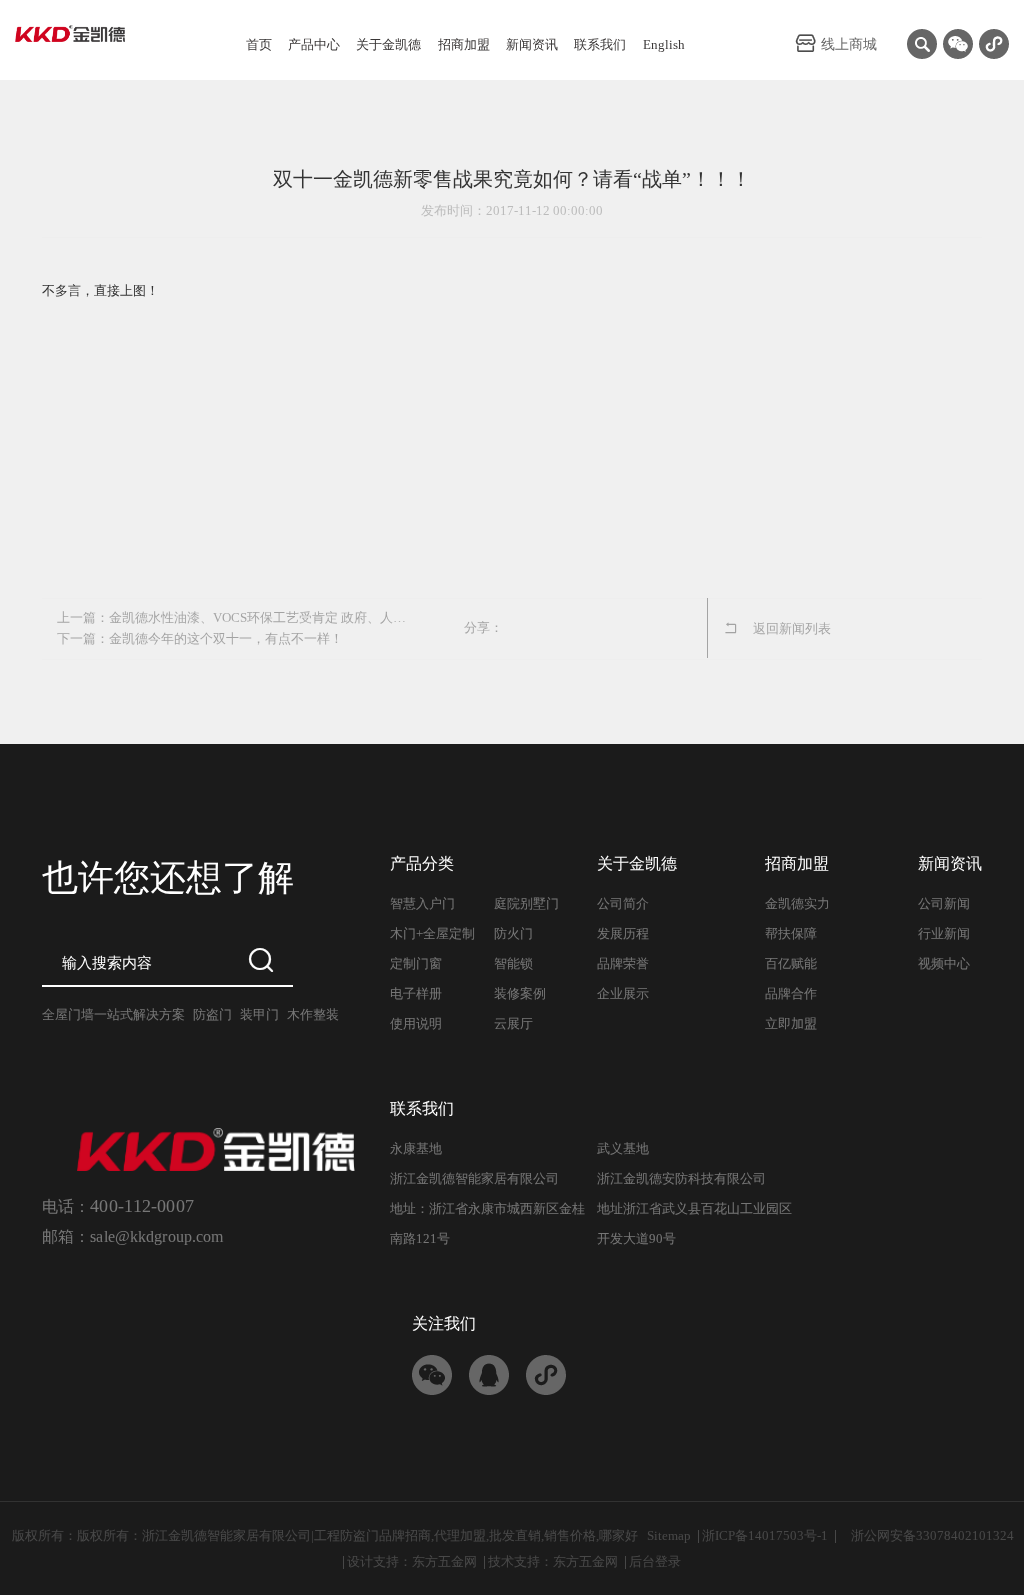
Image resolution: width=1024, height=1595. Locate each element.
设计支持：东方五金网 (412, 1561)
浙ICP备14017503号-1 (765, 1535)
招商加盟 (464, 44)
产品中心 (314, 44)
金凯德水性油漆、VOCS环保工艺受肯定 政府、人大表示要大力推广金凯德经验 (264, 617)
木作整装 (313, 1014)
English (664, 44)
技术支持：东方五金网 (553, 1561)
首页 (259, 44)
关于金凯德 (388, 44)
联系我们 (600, 44)
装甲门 (259, 1014)
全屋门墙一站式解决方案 (113, 1014)
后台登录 (655, 1561)
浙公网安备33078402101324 (932, 1535)
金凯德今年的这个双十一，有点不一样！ (226, 638)
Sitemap (669, 1535)
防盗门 (212, 1014)
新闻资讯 (532, 44)
